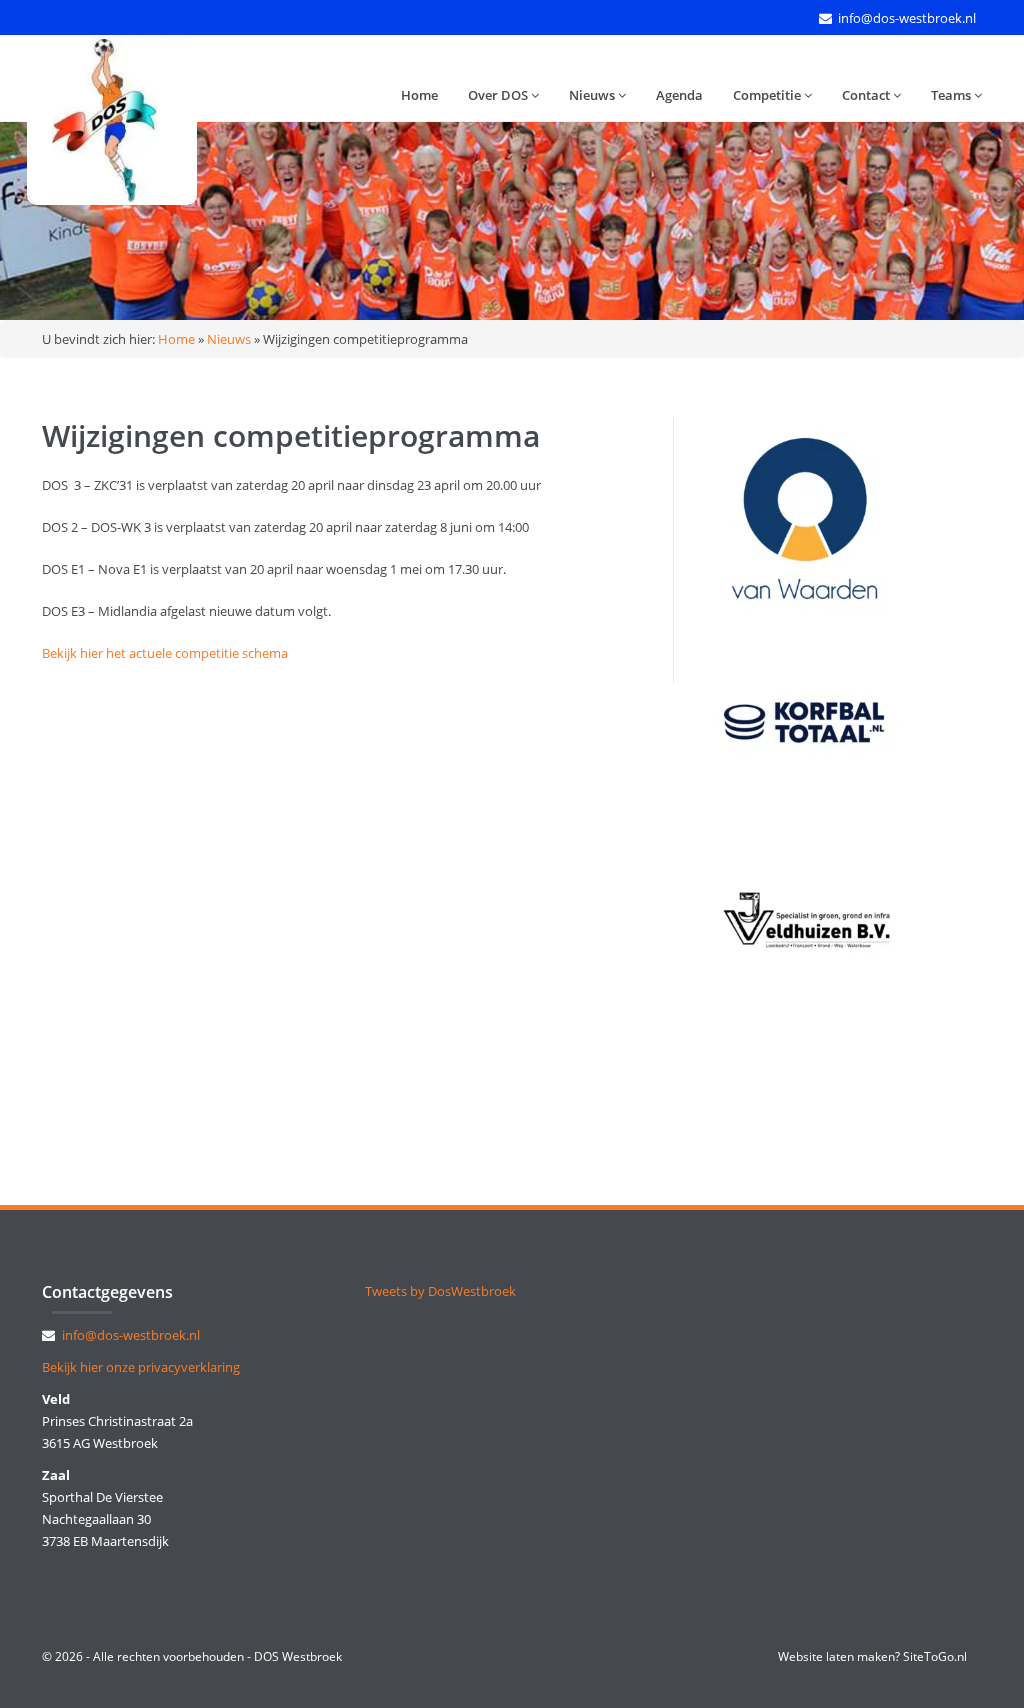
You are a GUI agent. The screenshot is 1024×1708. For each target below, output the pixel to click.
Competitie (768, 95)
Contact (867, 95)
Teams (952, 95)
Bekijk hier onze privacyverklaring (141, 1367)
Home (419, 95)
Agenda (679, 95)
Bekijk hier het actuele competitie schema (165, 653)
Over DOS (499, 95)
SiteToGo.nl (935, 1656)
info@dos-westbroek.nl (907, 18)
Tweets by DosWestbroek (440, 1291)
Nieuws (593, 95)
